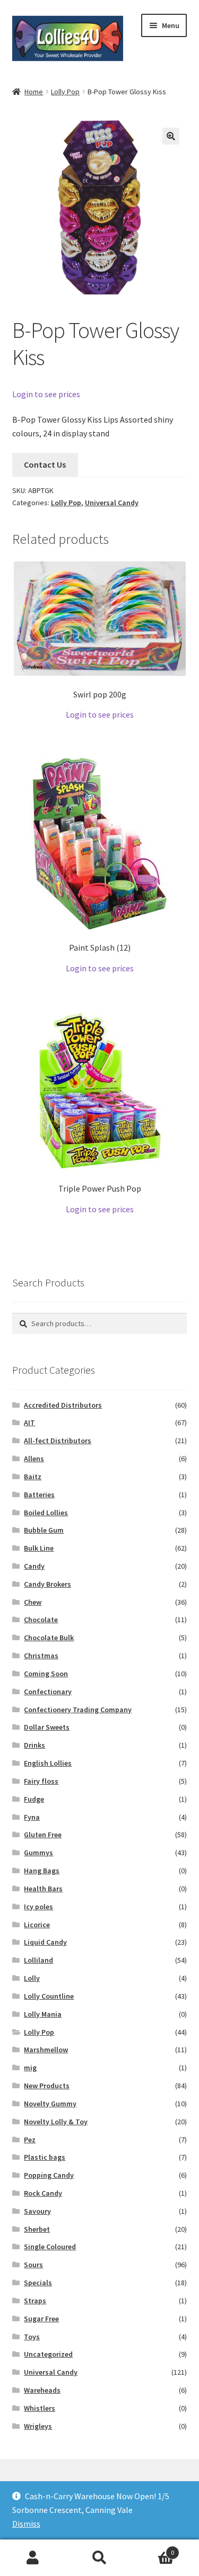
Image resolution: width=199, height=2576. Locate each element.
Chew (33, 1602)
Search (99, 2558)
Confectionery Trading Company (78, 1710)
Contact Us (45, 464)
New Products (47, 2086)
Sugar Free (41, 2319)
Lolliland (38, 1960)
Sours (33, 2265)
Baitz (33, 1477)
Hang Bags (42, 1871)
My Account (33, 2558)
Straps (35, 2301)
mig (30, 2068)
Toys (32, 2337)
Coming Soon (46, 1674)
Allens (34, 1459)
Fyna (32, 1817)
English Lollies (48, 1763)
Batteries (39, 1495)
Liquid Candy (45, 1942)
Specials (38, 2283)
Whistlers (40, 2408)
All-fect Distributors (58, 1441)
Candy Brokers (47, 1584)
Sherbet (37, 2229)
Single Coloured (50, 2247)
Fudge (34, 1799)
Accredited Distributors (63, 1405)
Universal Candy (112, 503)
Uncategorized (48, 2354)
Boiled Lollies (46, 1513)
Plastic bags (45, 2157)
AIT (29, 1423)
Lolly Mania (43, 2014)
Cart (153, 2549)
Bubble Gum (44, 1530)
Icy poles (38, 1907)
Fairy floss (41, 1781)
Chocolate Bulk (49, 1638)
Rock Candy (43, 2193)
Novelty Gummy (50, 2104)
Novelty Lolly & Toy (56, 2122)
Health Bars (43, 1889)
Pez (30, 2140)
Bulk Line (39, 1548)
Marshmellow (46, 2050)
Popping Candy (49, 2175)
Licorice (37, 1925)
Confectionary (48, 1692)
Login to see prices (46, 394)
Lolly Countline (49, 1996)
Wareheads (42, 2390)
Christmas (41, 1656)
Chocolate (41, 1620)
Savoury (37, 2211)
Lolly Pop (65, 92)
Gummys (38, 1853)
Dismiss (26, 2524)
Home (34, 92)
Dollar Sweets (47, 1727)
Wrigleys (38, 2426)
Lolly (32, 1978)
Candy (34, 1566)
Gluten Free (43, 1835)
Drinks (34, 1745)
